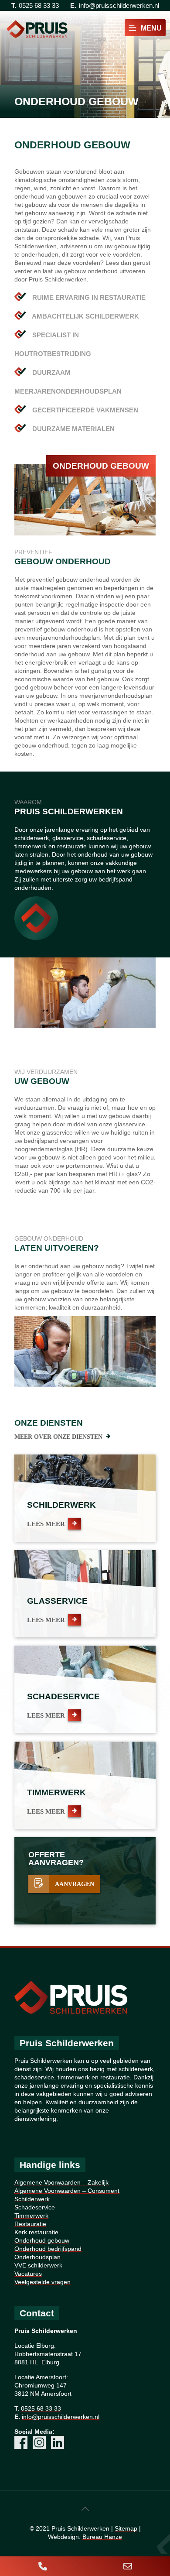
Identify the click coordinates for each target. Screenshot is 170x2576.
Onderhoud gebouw (42, 2240)
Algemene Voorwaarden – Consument (67, 2191)
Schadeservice (35, 2207)
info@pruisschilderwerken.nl (119, 5)
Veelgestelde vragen (42, 2282)
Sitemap (126, 2528)
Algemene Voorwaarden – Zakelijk (61, 2182)
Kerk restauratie (36, 2232)
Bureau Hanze (102, 2537)
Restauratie (30, 2224)
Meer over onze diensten (58, 1437)
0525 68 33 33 (39, 5)
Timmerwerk (31, 2216)
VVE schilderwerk (38, 2265)
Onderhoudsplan (37, 2257)
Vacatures (28, 2274)
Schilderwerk (32, 2199)
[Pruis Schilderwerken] (37, 28)
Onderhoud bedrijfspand (48, 2249)
